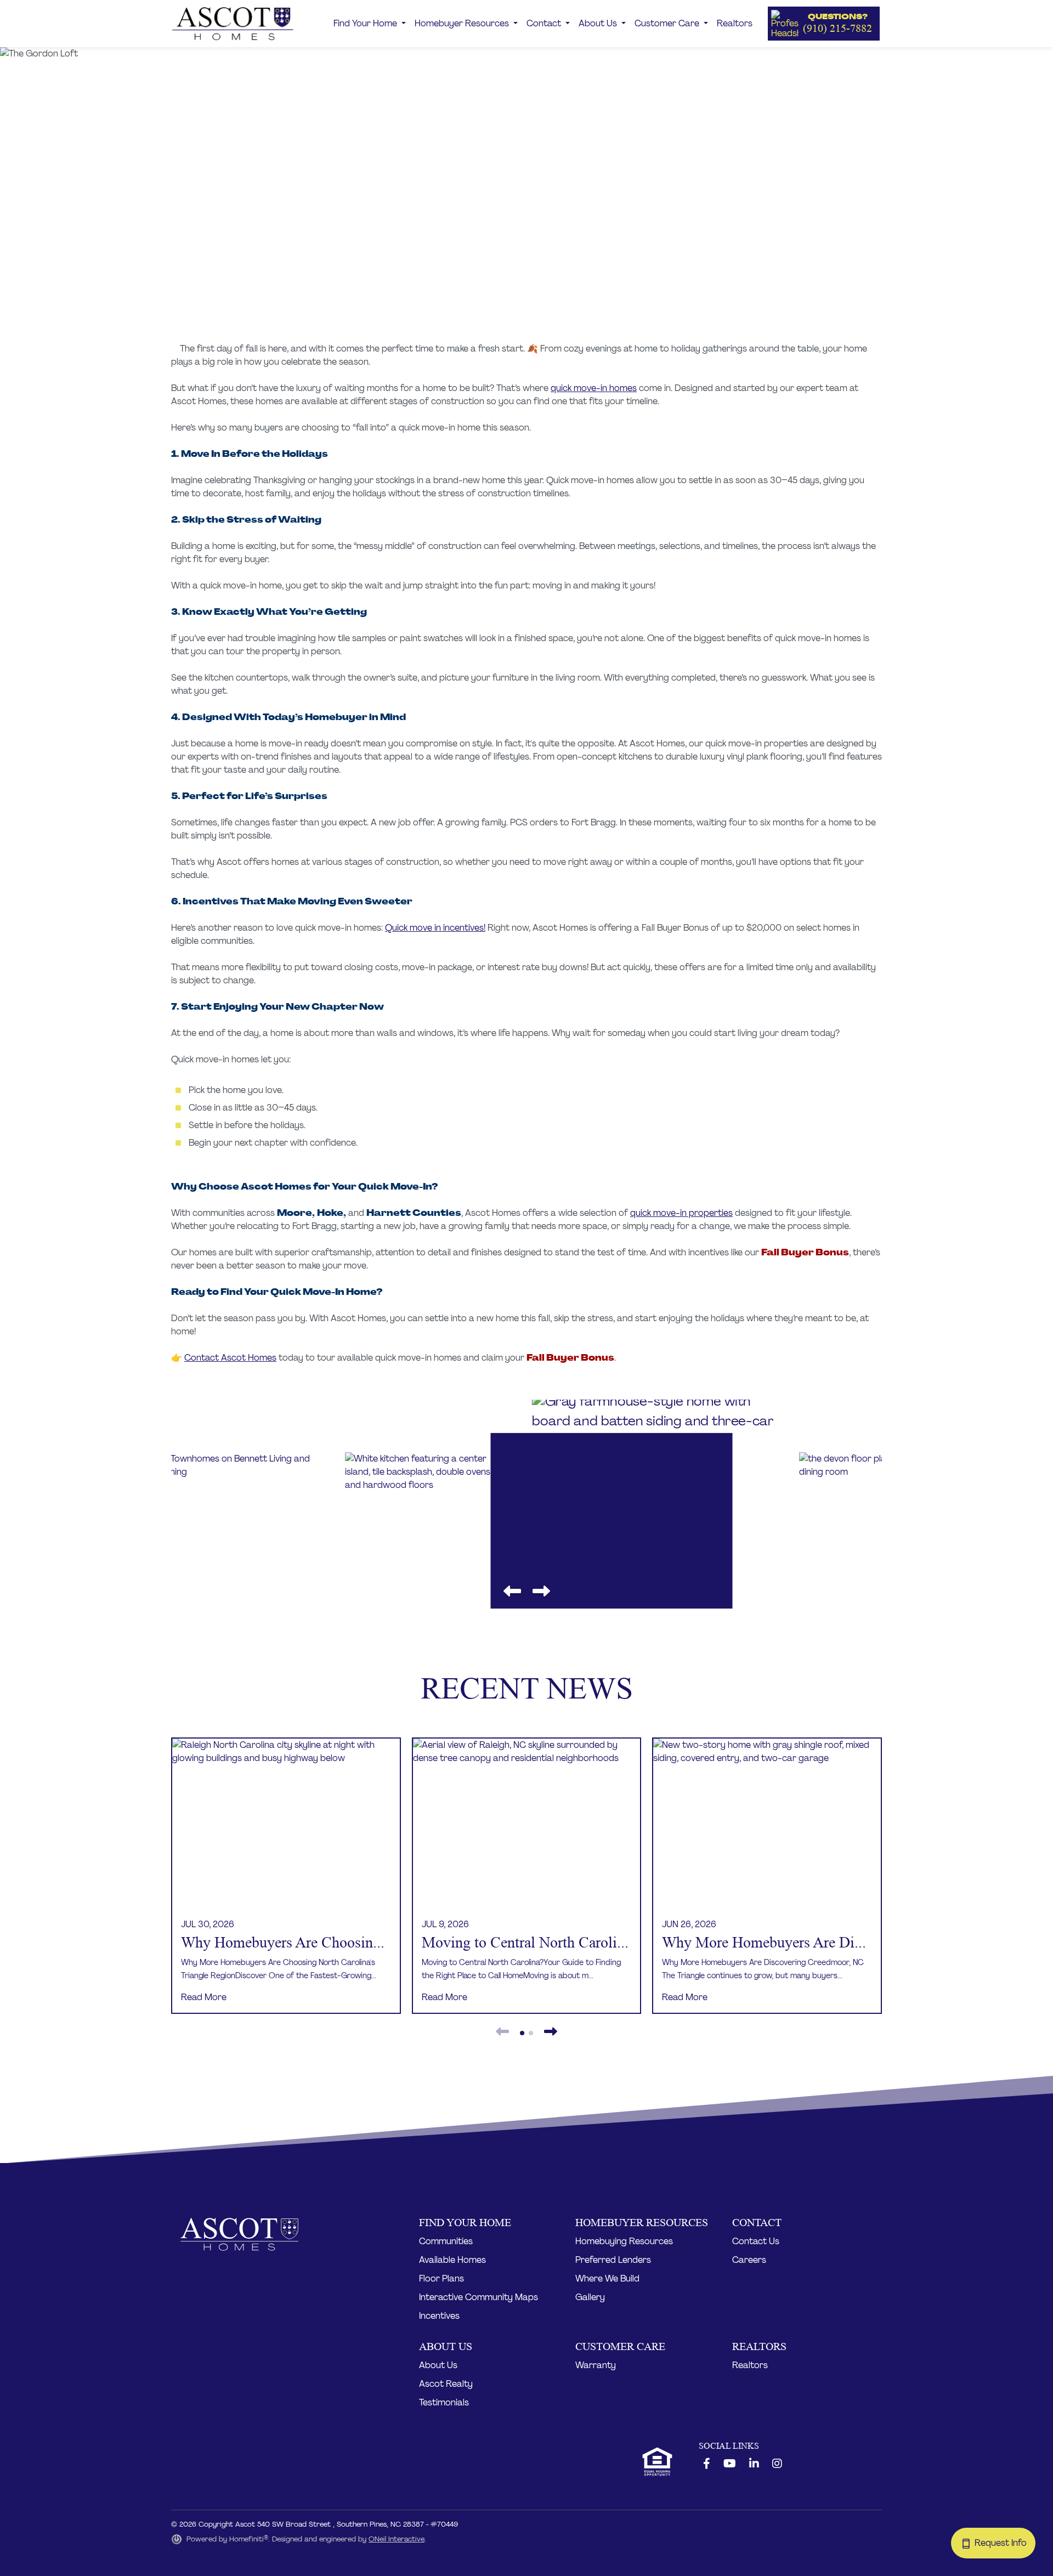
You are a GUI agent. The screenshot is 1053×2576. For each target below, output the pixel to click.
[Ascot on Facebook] (707, 2464)
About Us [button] (599, 23)
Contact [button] (545, 23)
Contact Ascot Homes (230, 1358)
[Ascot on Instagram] (777, 2464)
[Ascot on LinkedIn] (754, 2464)
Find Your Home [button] (366, 23)
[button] (824, 24)
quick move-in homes (594, 388)
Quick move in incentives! (435, 928)
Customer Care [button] (668, 23)
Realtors (735, 23)
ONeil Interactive (397, 2539)
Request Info (1004, 2543)
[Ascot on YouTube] (730, 2464)
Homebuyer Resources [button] (463, 23)
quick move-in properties (681, 1213)
